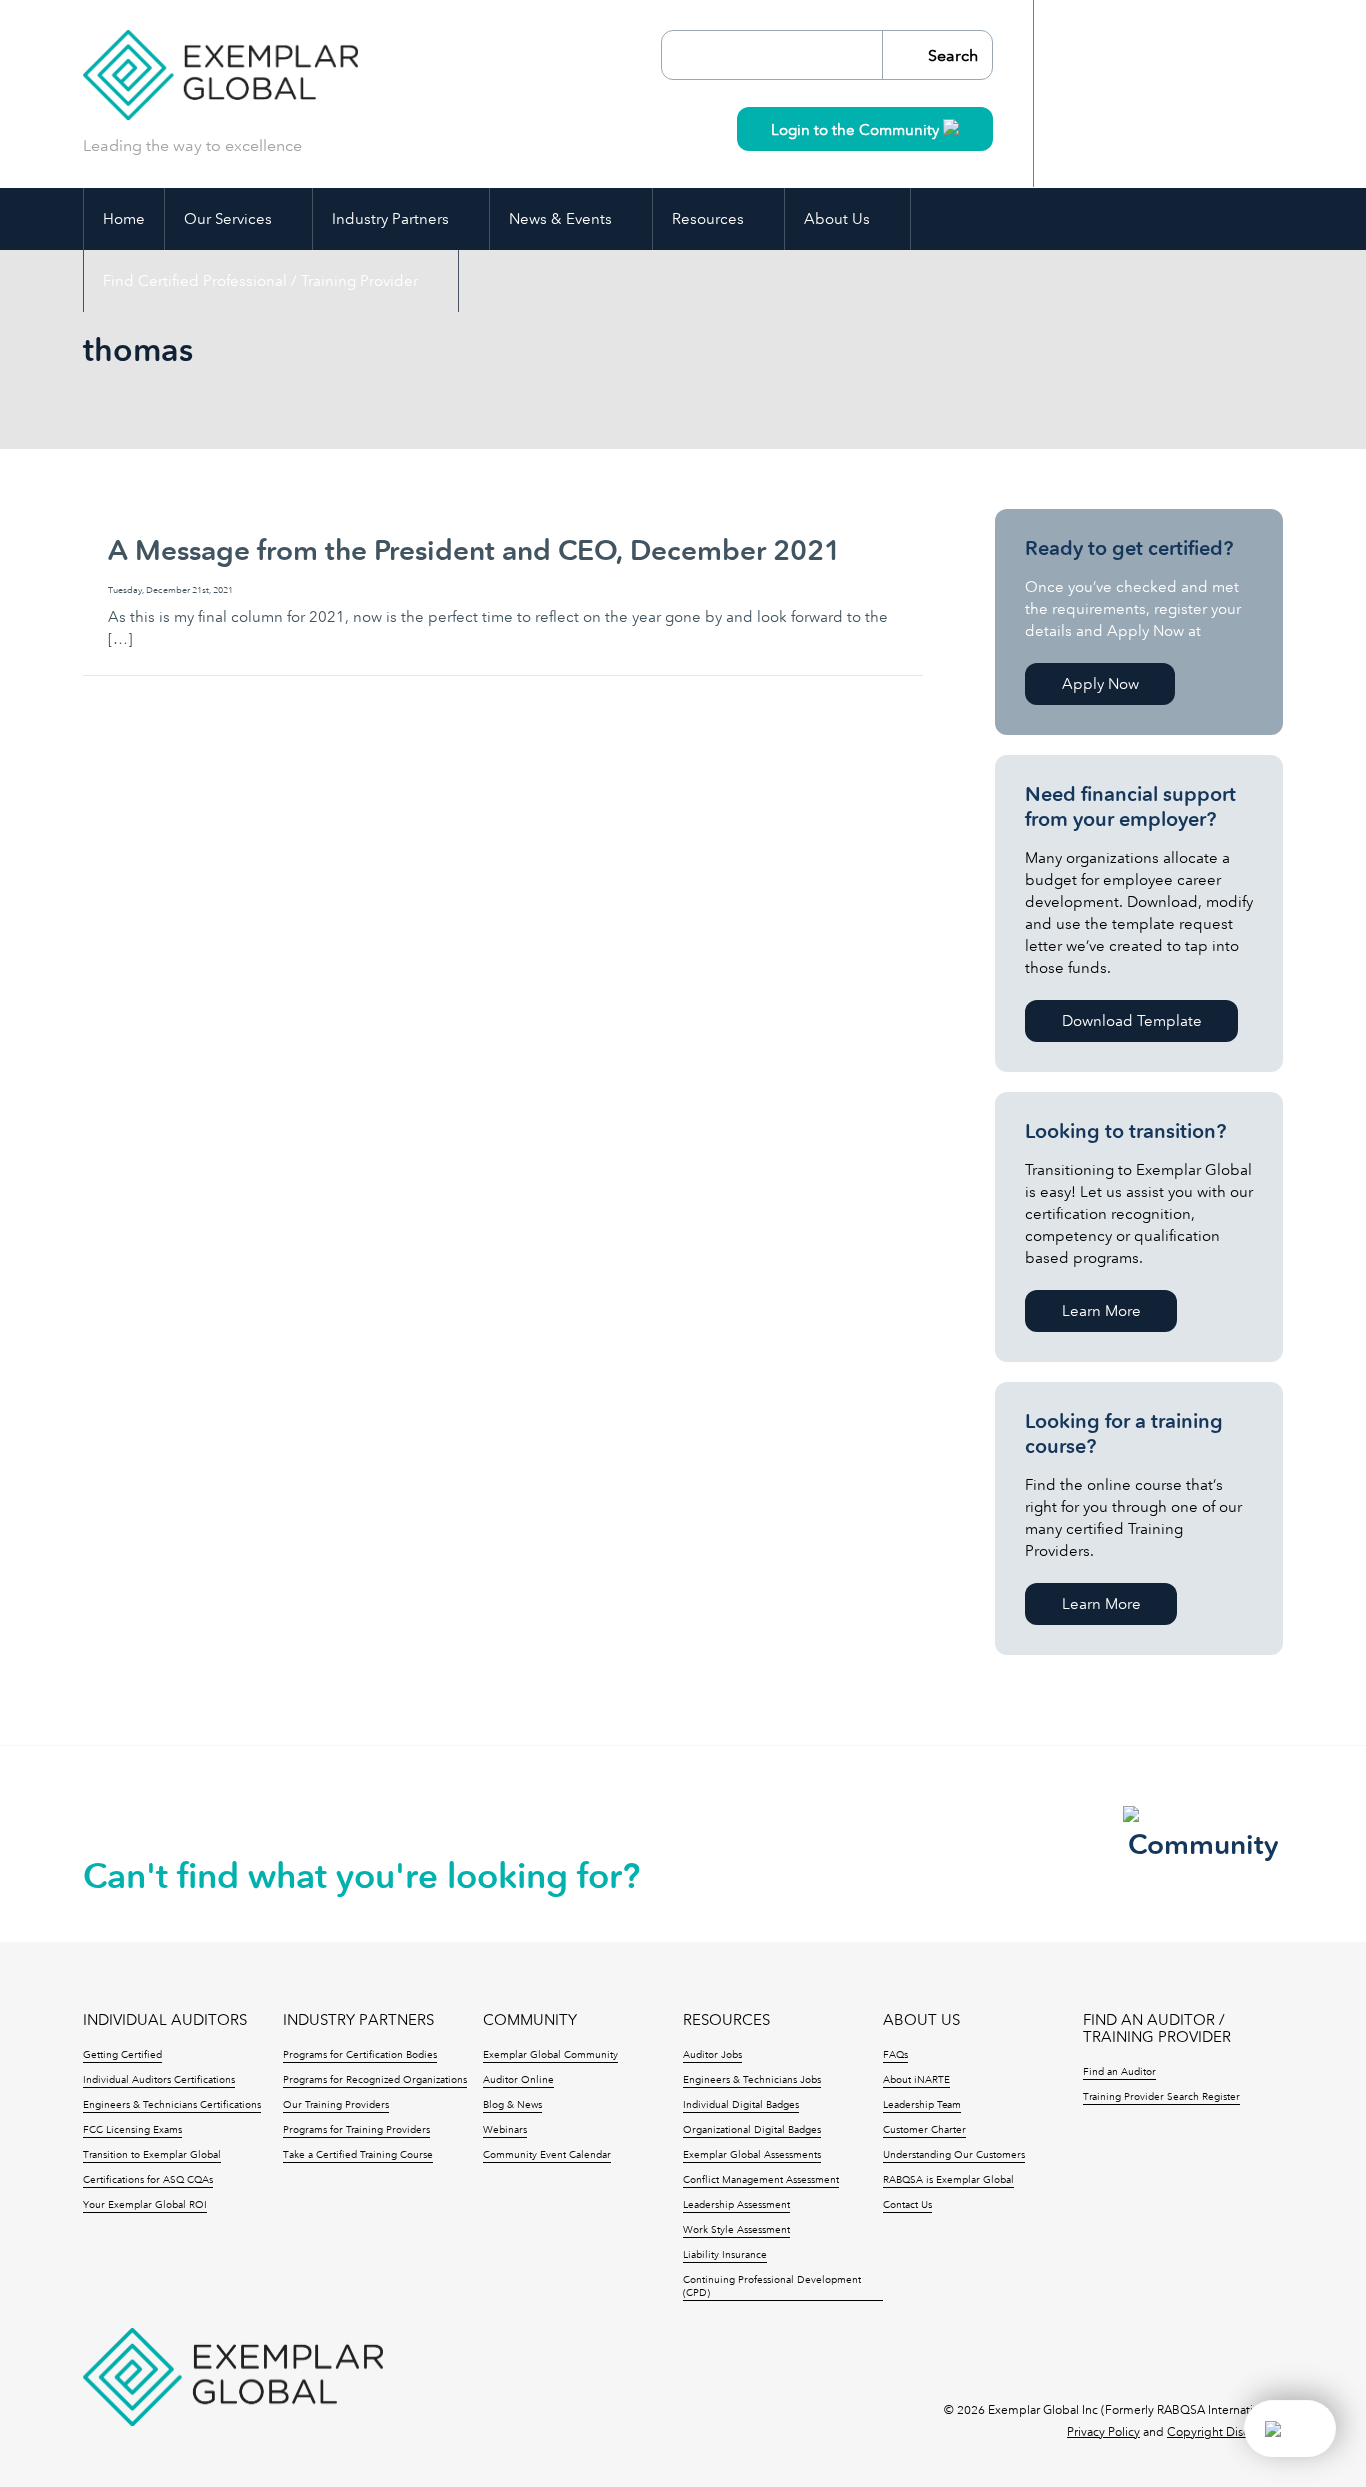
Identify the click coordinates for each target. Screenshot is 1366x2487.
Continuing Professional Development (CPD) (772, 2286)
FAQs (895, 2055)
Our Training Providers (336, 2105)
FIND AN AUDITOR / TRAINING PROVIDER (1157, 2029)
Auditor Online (518, 2080)
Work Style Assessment (736, 2230)
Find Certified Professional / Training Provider (260, 281)
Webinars (505, 2130)
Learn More (1101, 1311)
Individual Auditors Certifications (159, 2080)
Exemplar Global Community (550, 2055)
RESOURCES (726, 2020)
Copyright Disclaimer (1225, 2432)
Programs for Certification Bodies (360, 2055)
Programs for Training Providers (356, 2130)
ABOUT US (921, 2020)
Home (124, 219)
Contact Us (907, 2205)
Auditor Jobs (712, 2055)
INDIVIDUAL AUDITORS (165, 2020)
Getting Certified (122, 2055)
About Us (837, 219)
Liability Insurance (725, 2255)
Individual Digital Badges (741, 2105)
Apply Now (1100, 684)
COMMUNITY (530, 2020)
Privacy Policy (1103, 2432)
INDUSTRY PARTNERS (358, 2020)
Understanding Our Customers (954, 2155)
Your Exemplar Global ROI (145, 2205)
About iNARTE (916, 2080)
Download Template (1132, 1021)
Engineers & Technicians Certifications (172, 2105)
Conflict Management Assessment (761, 2180)
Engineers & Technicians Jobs (752, 2080)
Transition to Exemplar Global (152, 2155)
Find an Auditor (1119, 2072)
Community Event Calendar (547, 2155)
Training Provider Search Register (1161, 2097)
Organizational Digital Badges (752, 2130)
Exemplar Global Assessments (752, 2155)
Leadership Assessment (736, 2205)
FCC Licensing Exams (132, 2130)
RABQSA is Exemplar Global (948, 2180)
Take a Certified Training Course (358, 2155)
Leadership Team (922, 2105)
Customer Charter (924, 2130)
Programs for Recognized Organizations (375, 2080)
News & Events (560, 219)
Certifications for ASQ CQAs (148, 2180)
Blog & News (512, 2105)
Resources (708, 219)
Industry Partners (390, 219)
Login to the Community (857, 130)
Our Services (228, 219)
